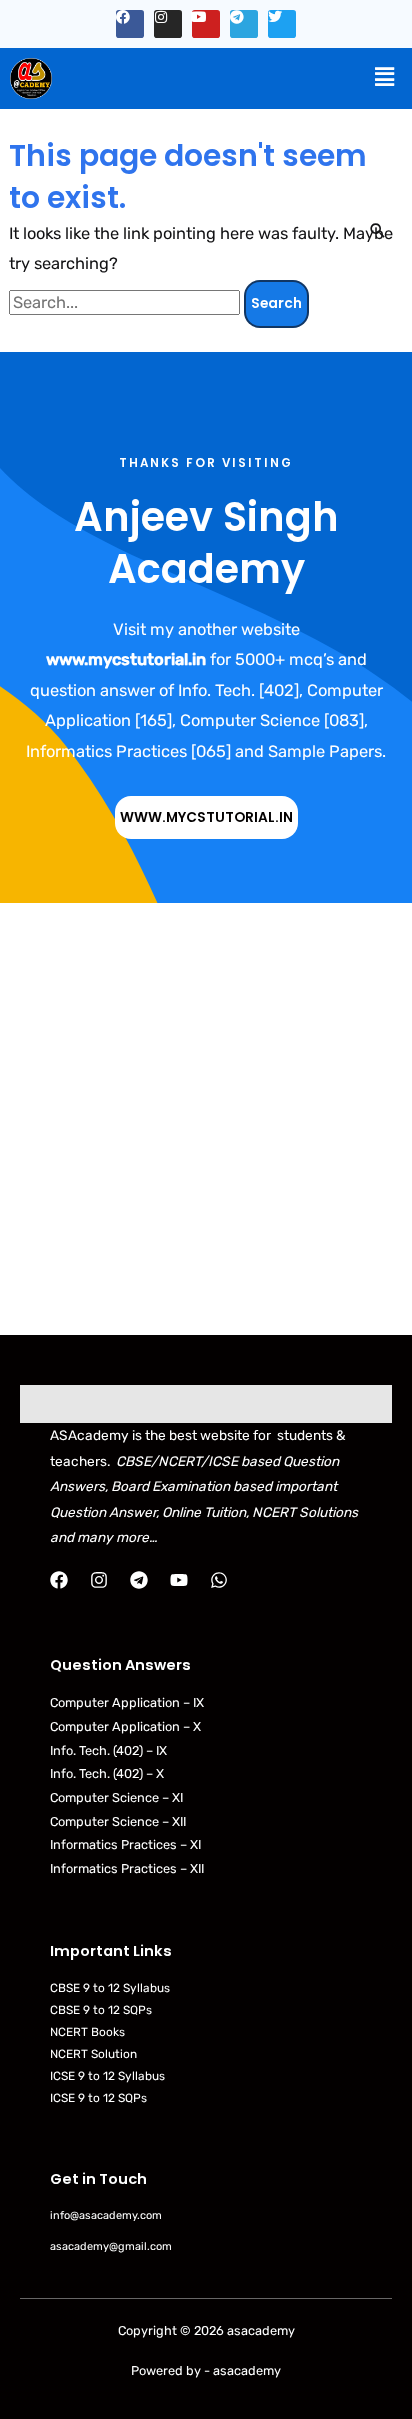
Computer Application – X (125, 1726)
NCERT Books (87, 2032)
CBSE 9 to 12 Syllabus (110, 1988)
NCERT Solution (93, 2054)
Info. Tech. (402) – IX (108, 1750)
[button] (385, 77)
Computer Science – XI (116, 1797)
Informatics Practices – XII (127, 1868)
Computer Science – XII (118, 1821)
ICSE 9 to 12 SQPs (98, 2098)
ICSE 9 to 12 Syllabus (107, 2076)
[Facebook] (59, 1580)
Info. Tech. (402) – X (107, 1773)
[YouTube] (179, 1580)
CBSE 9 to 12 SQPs (101, 2010)
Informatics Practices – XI (125, 1844)
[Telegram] (139, 1580)
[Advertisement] (206, 1119)
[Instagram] (99, 1580)
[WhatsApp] (219, 1580)
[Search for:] (126, 302)
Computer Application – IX (127, 1702)
